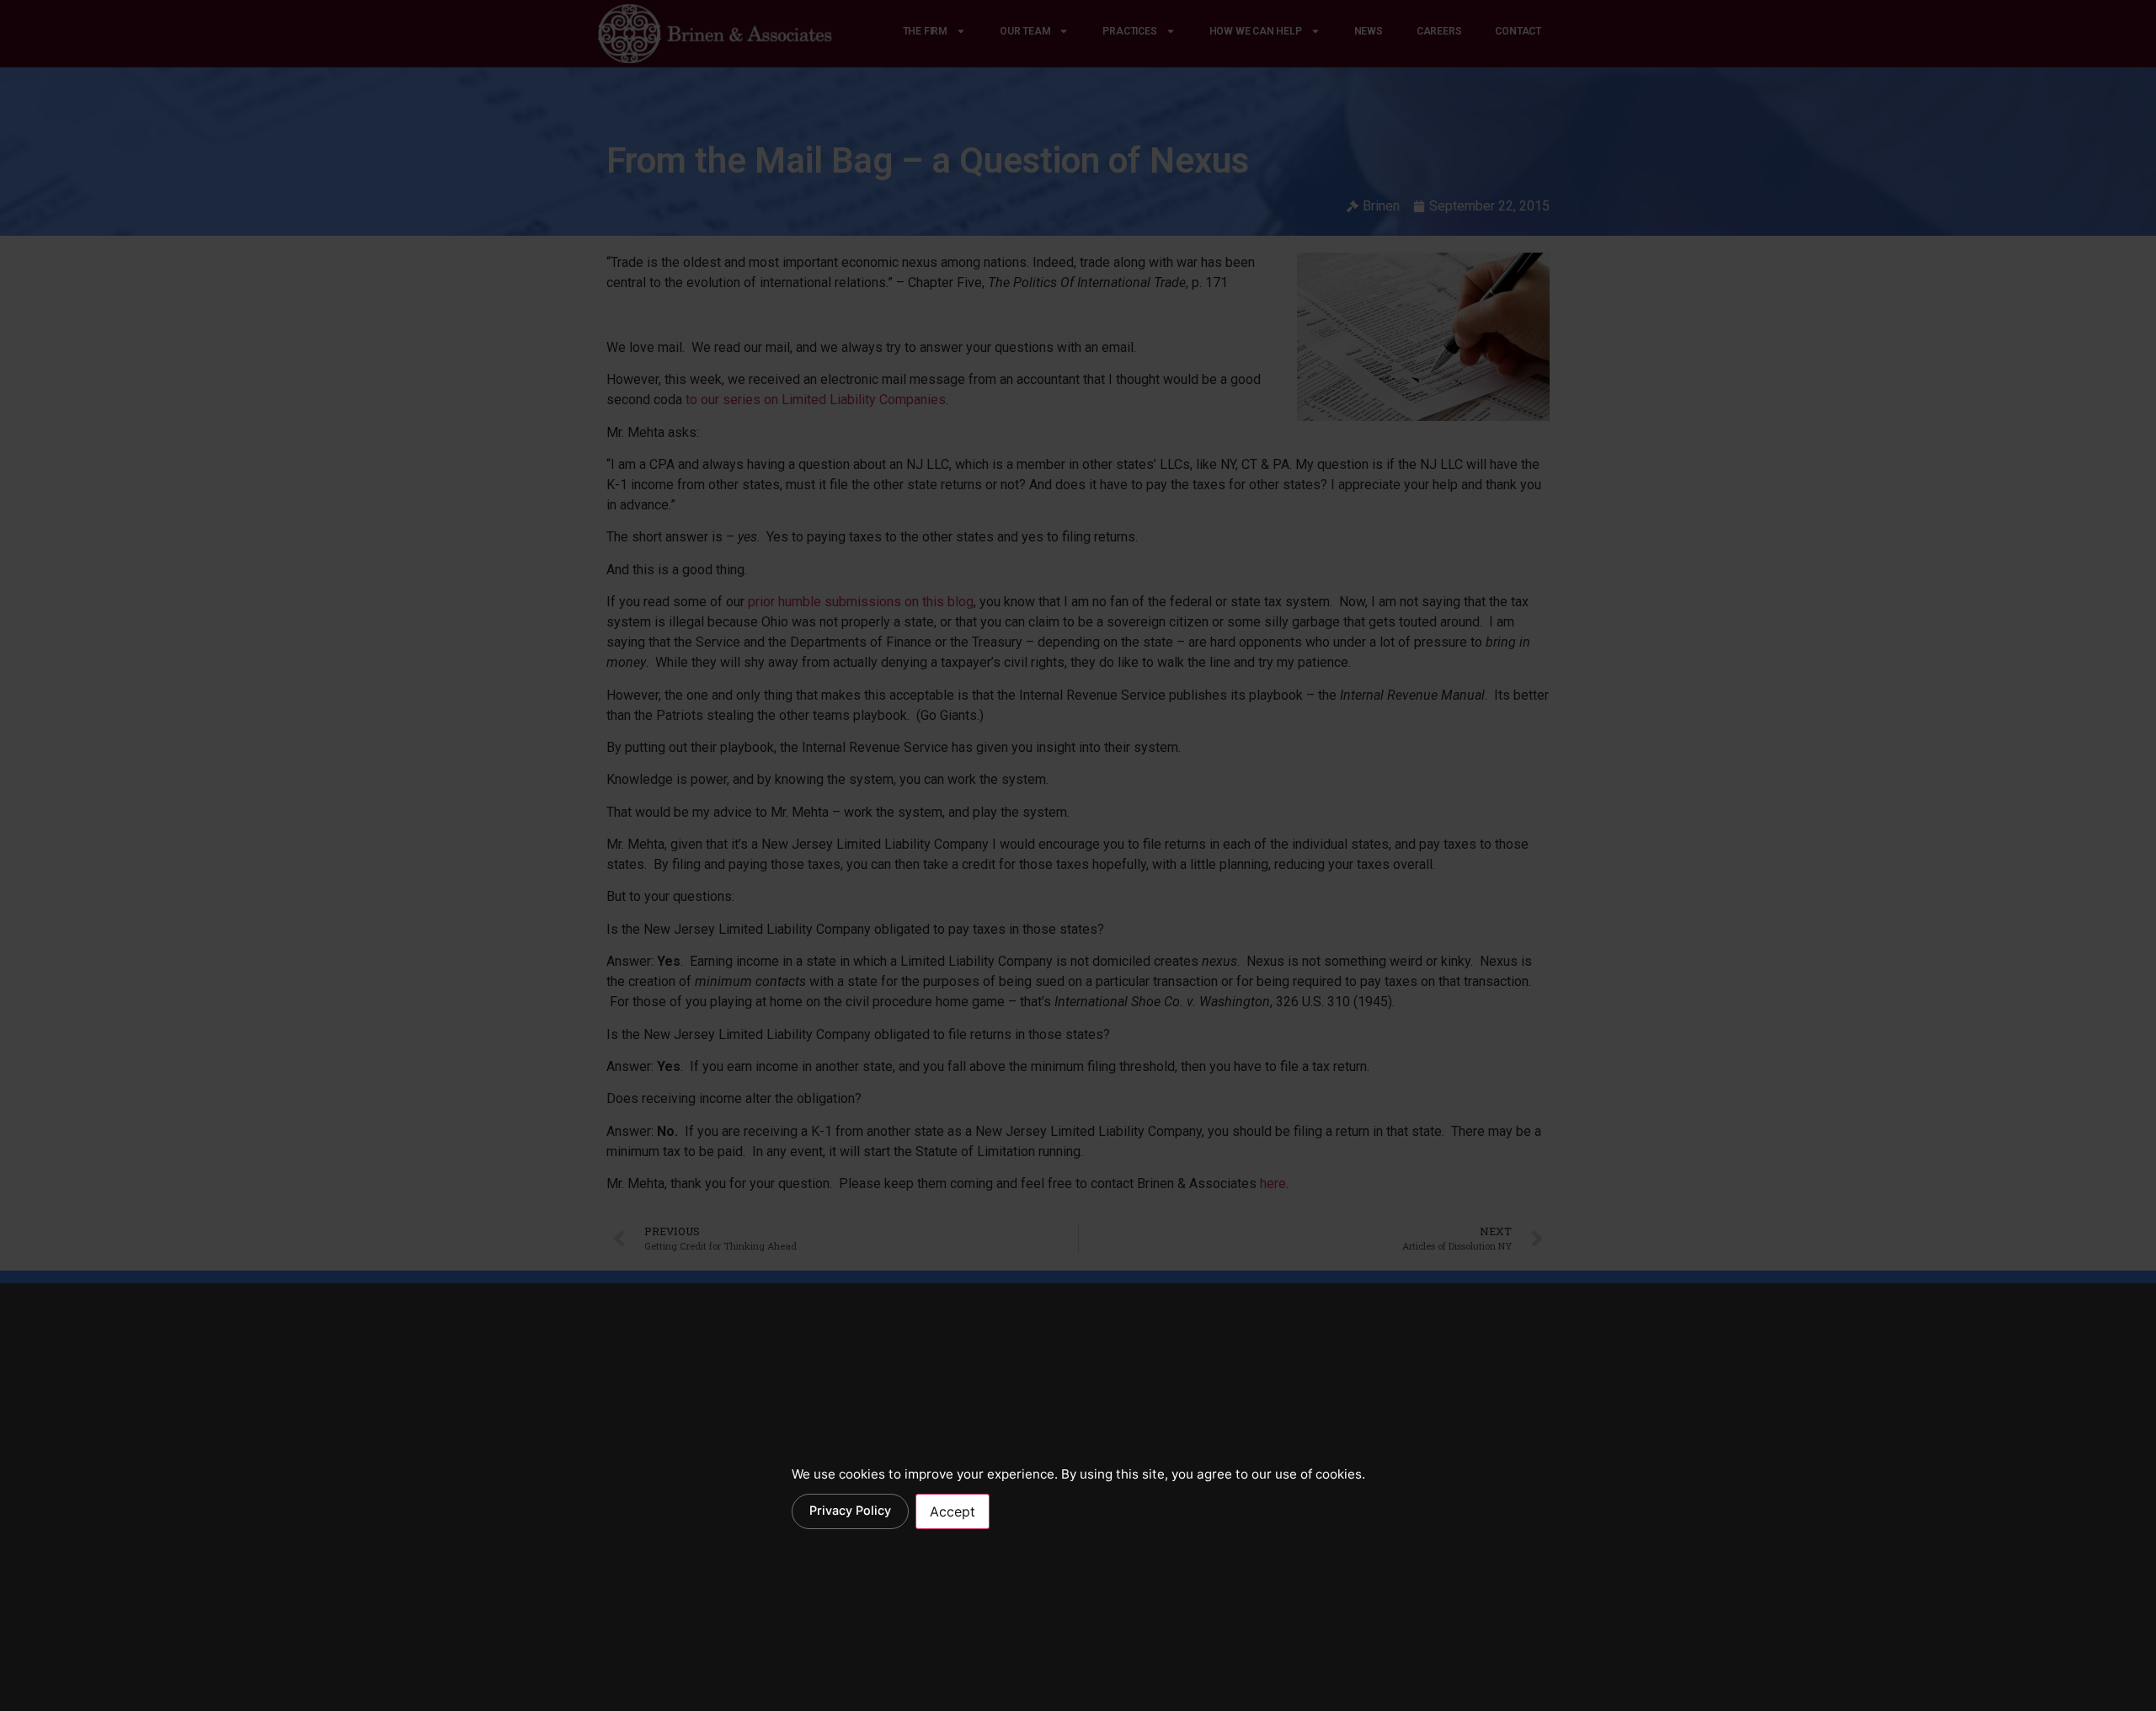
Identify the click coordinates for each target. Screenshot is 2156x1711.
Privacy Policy (850, 1510)
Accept (953, 1511)
